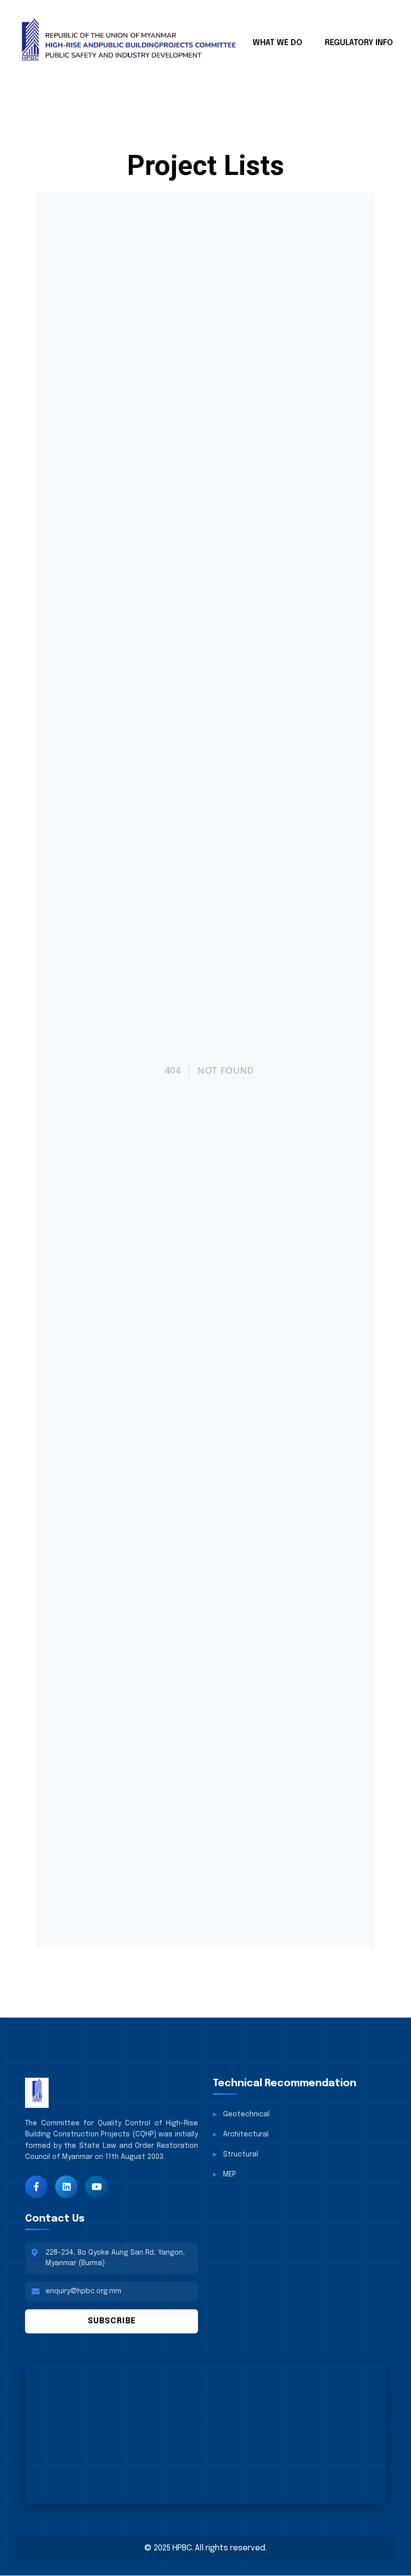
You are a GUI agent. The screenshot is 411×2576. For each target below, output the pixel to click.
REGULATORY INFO (359, 43)
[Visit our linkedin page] (66, 2187)
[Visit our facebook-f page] (36, 2187)
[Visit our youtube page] (96, 2187)
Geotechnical (246, 2114)
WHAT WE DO (277, 43)
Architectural (246, 2134)
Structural (241, 2154)
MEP (230, 2174)
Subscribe (112, 2321)
